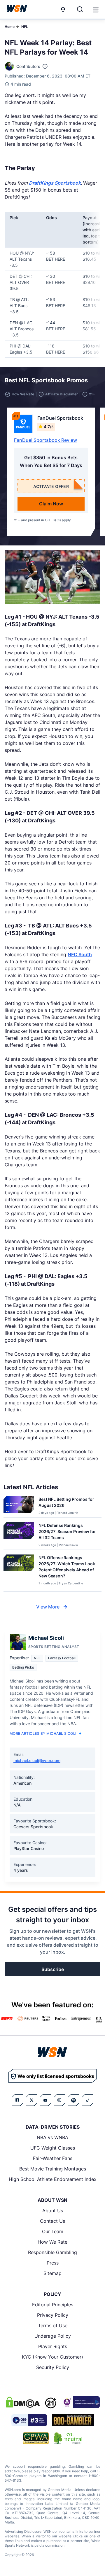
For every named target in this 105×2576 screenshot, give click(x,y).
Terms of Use (53, 2325)
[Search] (80, 9)
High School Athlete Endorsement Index (53, 2179)
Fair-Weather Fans (53, 2158)
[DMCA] (23, 2402)
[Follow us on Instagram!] (60, 2100)
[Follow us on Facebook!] (17, 2100)
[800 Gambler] (73, 2420)
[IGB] (80, 2402)
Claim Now (51, 504)
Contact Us (52, 2221)
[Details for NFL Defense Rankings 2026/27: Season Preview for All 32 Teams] (19, 1535)
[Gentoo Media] (29, 2420)
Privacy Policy (53, 2315)
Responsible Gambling (52, 2252)
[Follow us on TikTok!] (87, 2100)
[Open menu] (95, 9)
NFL (25, 27)
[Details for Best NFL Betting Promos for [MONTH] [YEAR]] (19, 1506)
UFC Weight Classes (53, 2148)
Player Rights (53, 2346)
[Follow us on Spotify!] (73, 2100)
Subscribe (53, 1969)
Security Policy (53, 2367)
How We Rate (52, 2242)
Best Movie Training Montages (53, 2169)
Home (10, 27)
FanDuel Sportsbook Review (45, 440)
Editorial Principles (53, 2305)
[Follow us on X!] (32, 2100)
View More (48, 1607)
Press (53, 2263)
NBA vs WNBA (52, 2137)
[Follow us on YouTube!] (45, 2100)
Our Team (53, 2231)
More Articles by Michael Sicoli (43, 1733)
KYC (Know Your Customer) (52, 2357)
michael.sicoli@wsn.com (37, 1760)
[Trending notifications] (63, 9)
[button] (96, 10)
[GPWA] (36, 2438)
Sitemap (52, 2273)
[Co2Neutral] (68, 2438)
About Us (53, 2211)
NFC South (80, 954)
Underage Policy (53, 2336)
